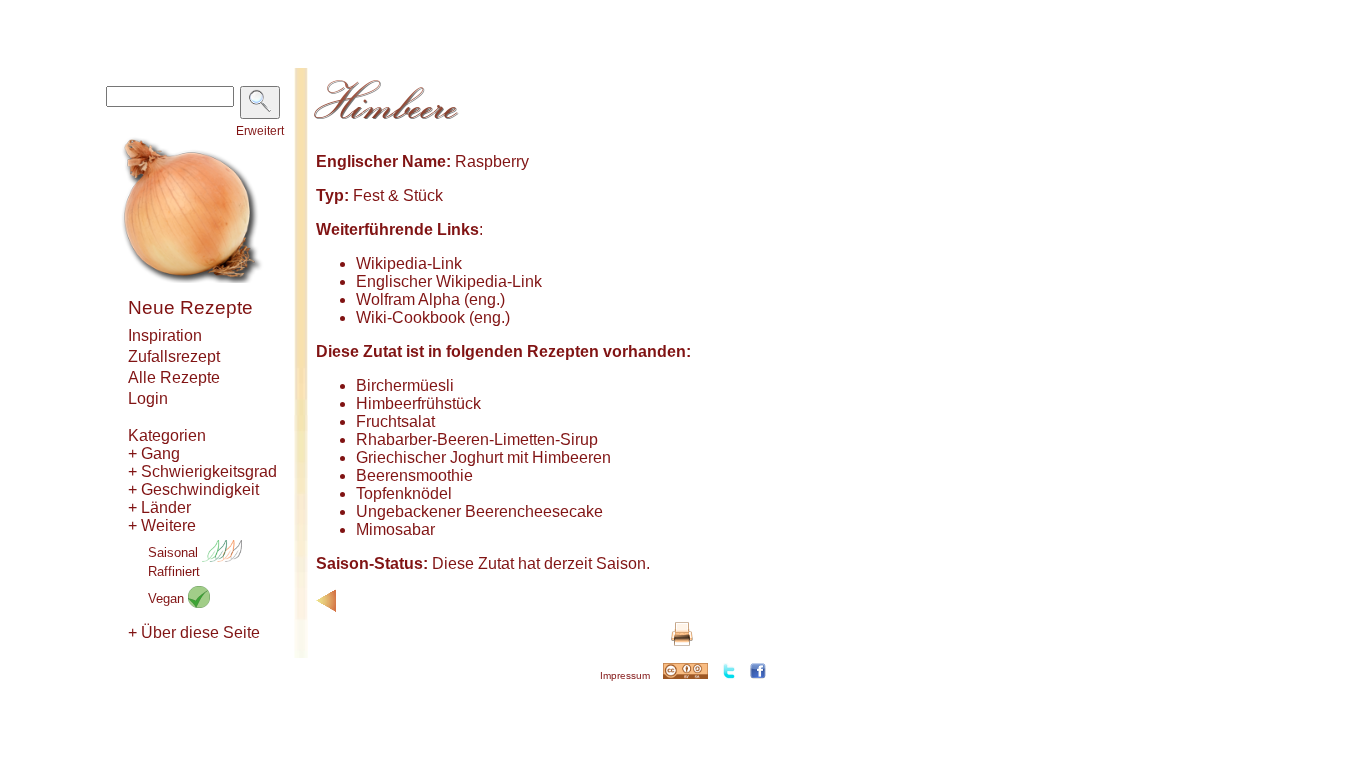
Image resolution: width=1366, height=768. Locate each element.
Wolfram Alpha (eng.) (430, 299)
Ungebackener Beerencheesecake (479, 511)
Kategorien (167, 435)
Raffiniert (174, 571)
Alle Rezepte (174, 377)
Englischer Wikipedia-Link (449, 281)
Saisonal (175, 552)
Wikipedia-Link (409, 263)
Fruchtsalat (395, 421)
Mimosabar (395, 529)
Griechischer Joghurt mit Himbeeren (483, 457)
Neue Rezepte (190, 307)
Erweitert (260, 131)
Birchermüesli (405, 385)
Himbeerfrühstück (418, 403)
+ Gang (154, 453)
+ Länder (159, 507)
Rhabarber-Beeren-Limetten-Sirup (477, 439)
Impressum (625, 675)
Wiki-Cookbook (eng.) (433, 317)
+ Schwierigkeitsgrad (202, 471)
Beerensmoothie (414, 475)
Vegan (168, 598)
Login (148, 398)
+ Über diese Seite (194, 632)
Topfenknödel (404, 493)
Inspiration (165, 335)
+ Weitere (162, 525)
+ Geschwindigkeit (193, 489)
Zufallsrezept (174, 356)
